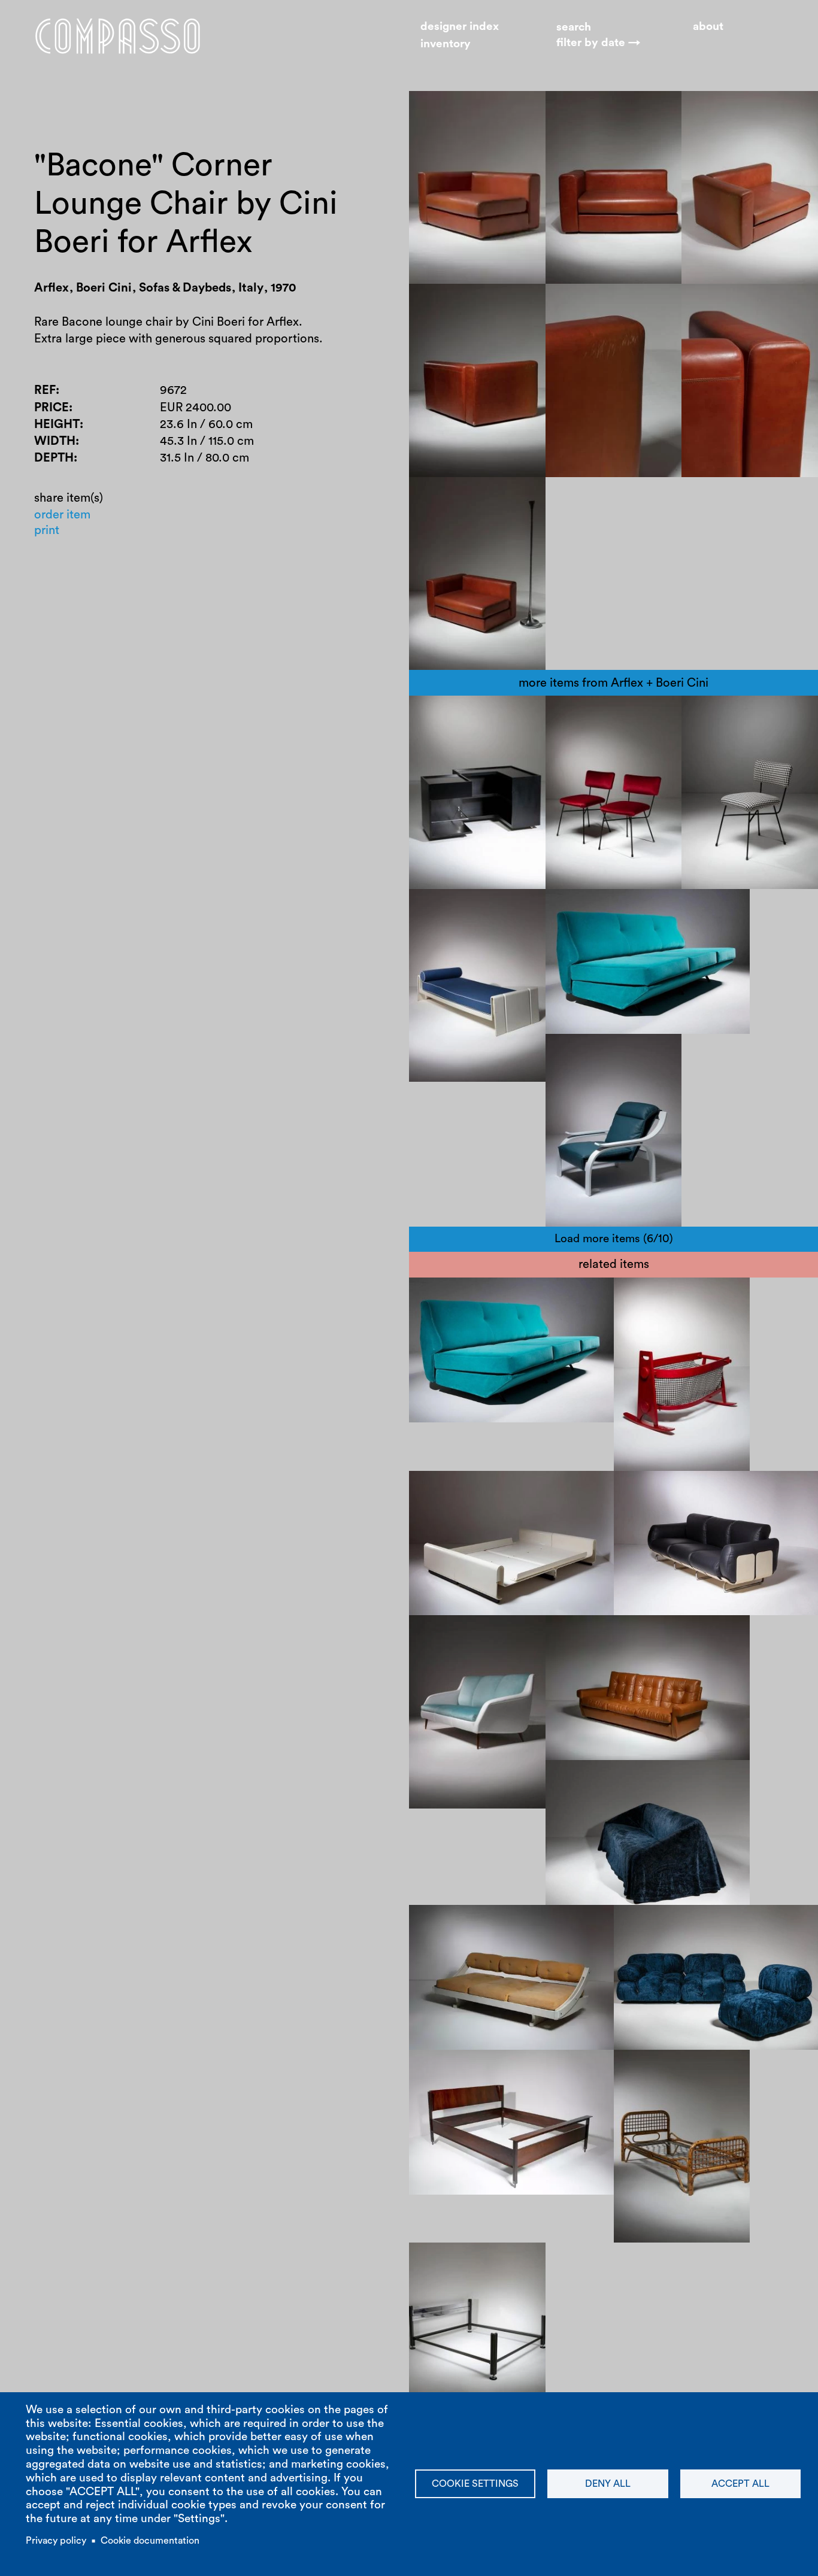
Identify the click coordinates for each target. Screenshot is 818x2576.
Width (55, 441)
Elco (432, 909)
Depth (54, 458)
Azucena (477, 2279)
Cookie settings (475, 2484)
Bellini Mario (659, 1925)
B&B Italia (726, 1925)
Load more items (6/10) (614, 1239)
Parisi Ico (631, 1635)
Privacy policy (56, 2541)
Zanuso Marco (596, 909)
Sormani (443, 1925)
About (708, 27)
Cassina (442, 1635)
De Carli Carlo (511, 2070)
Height (57, 424)
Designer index (460, 27)
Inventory (446, 44)
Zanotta (771, 1491)
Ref (45, 390)
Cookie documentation (150, 2541)
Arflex (496, 715)
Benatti (440, 1491)
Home (118, 36)
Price (51, 408)
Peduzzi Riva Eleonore (684, 1491)
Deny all (608, 2484)
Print (47, 530)
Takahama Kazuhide (611, 1780)
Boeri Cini (447, 715)
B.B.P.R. (578, 715)
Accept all (740, 2484)
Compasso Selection (681, 2070)
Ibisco (642, 1314)
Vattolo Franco (665, 1297)
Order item (62, 515)
